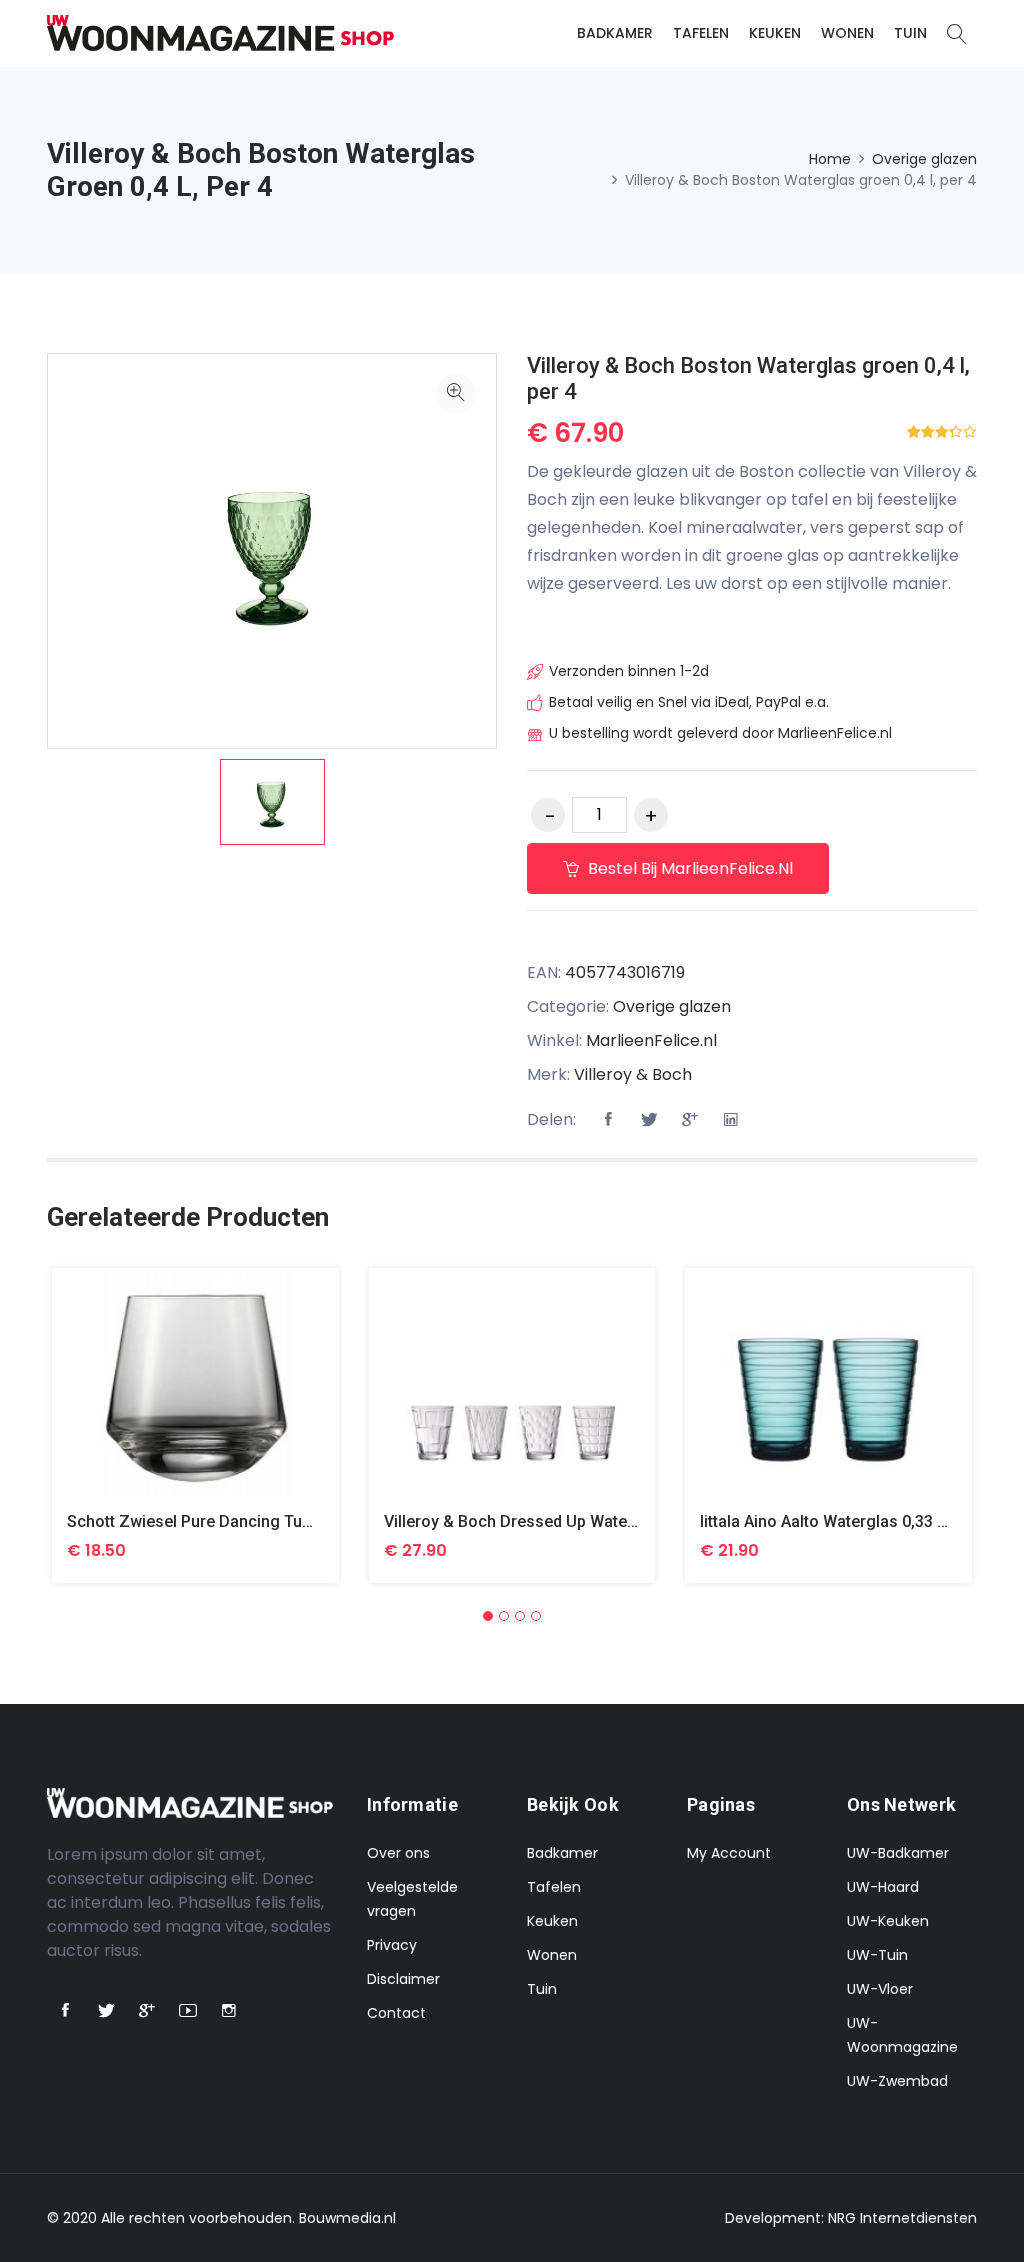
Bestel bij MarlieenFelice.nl (688, 868)
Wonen (847, 33)
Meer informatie (195, 1397)
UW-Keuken (888, 1921)
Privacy (392, 1945)
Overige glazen (924, 159)
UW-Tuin (877, 1955)
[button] (488, 1616)
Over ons (398, 1853)
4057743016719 (625, 972)
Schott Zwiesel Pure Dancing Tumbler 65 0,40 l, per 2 (263, 1521)
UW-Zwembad (897, 2081)
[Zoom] (456, 394)
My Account (729, 1853)
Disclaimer (403, 1979)
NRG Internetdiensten (902, 2218)
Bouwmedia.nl (347, 2218)
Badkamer (615, 33)
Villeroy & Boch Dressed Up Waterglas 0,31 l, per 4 (571, 1521)
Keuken (775, 33)
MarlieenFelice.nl (651, 1040)
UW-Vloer (880, 1989)
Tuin (910, 33)
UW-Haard (883, 1887)
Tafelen (701, 33)
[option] (272, 802)
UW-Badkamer (898, 1853)
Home (830, 159)
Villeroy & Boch (633, 1074)
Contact (396, 2013)
